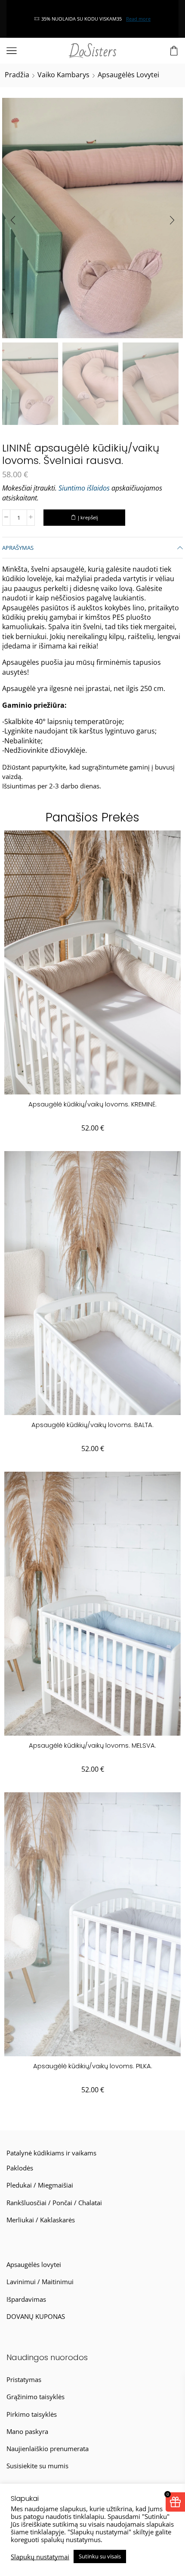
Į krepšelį (88, 517)
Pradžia (17, 75)
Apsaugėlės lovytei (128, 75)
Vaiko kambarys (63, 75)
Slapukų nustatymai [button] (40, 2557)
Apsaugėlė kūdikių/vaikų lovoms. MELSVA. (92, 1745)
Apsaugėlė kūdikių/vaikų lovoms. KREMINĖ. (92, 1104)
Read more (17, 19)
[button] (13, 220)
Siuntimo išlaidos (84, 488)
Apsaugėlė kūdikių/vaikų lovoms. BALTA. (92, 1425)
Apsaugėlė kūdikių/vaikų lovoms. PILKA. (93, 2066)
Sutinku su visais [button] (100, 2556)
